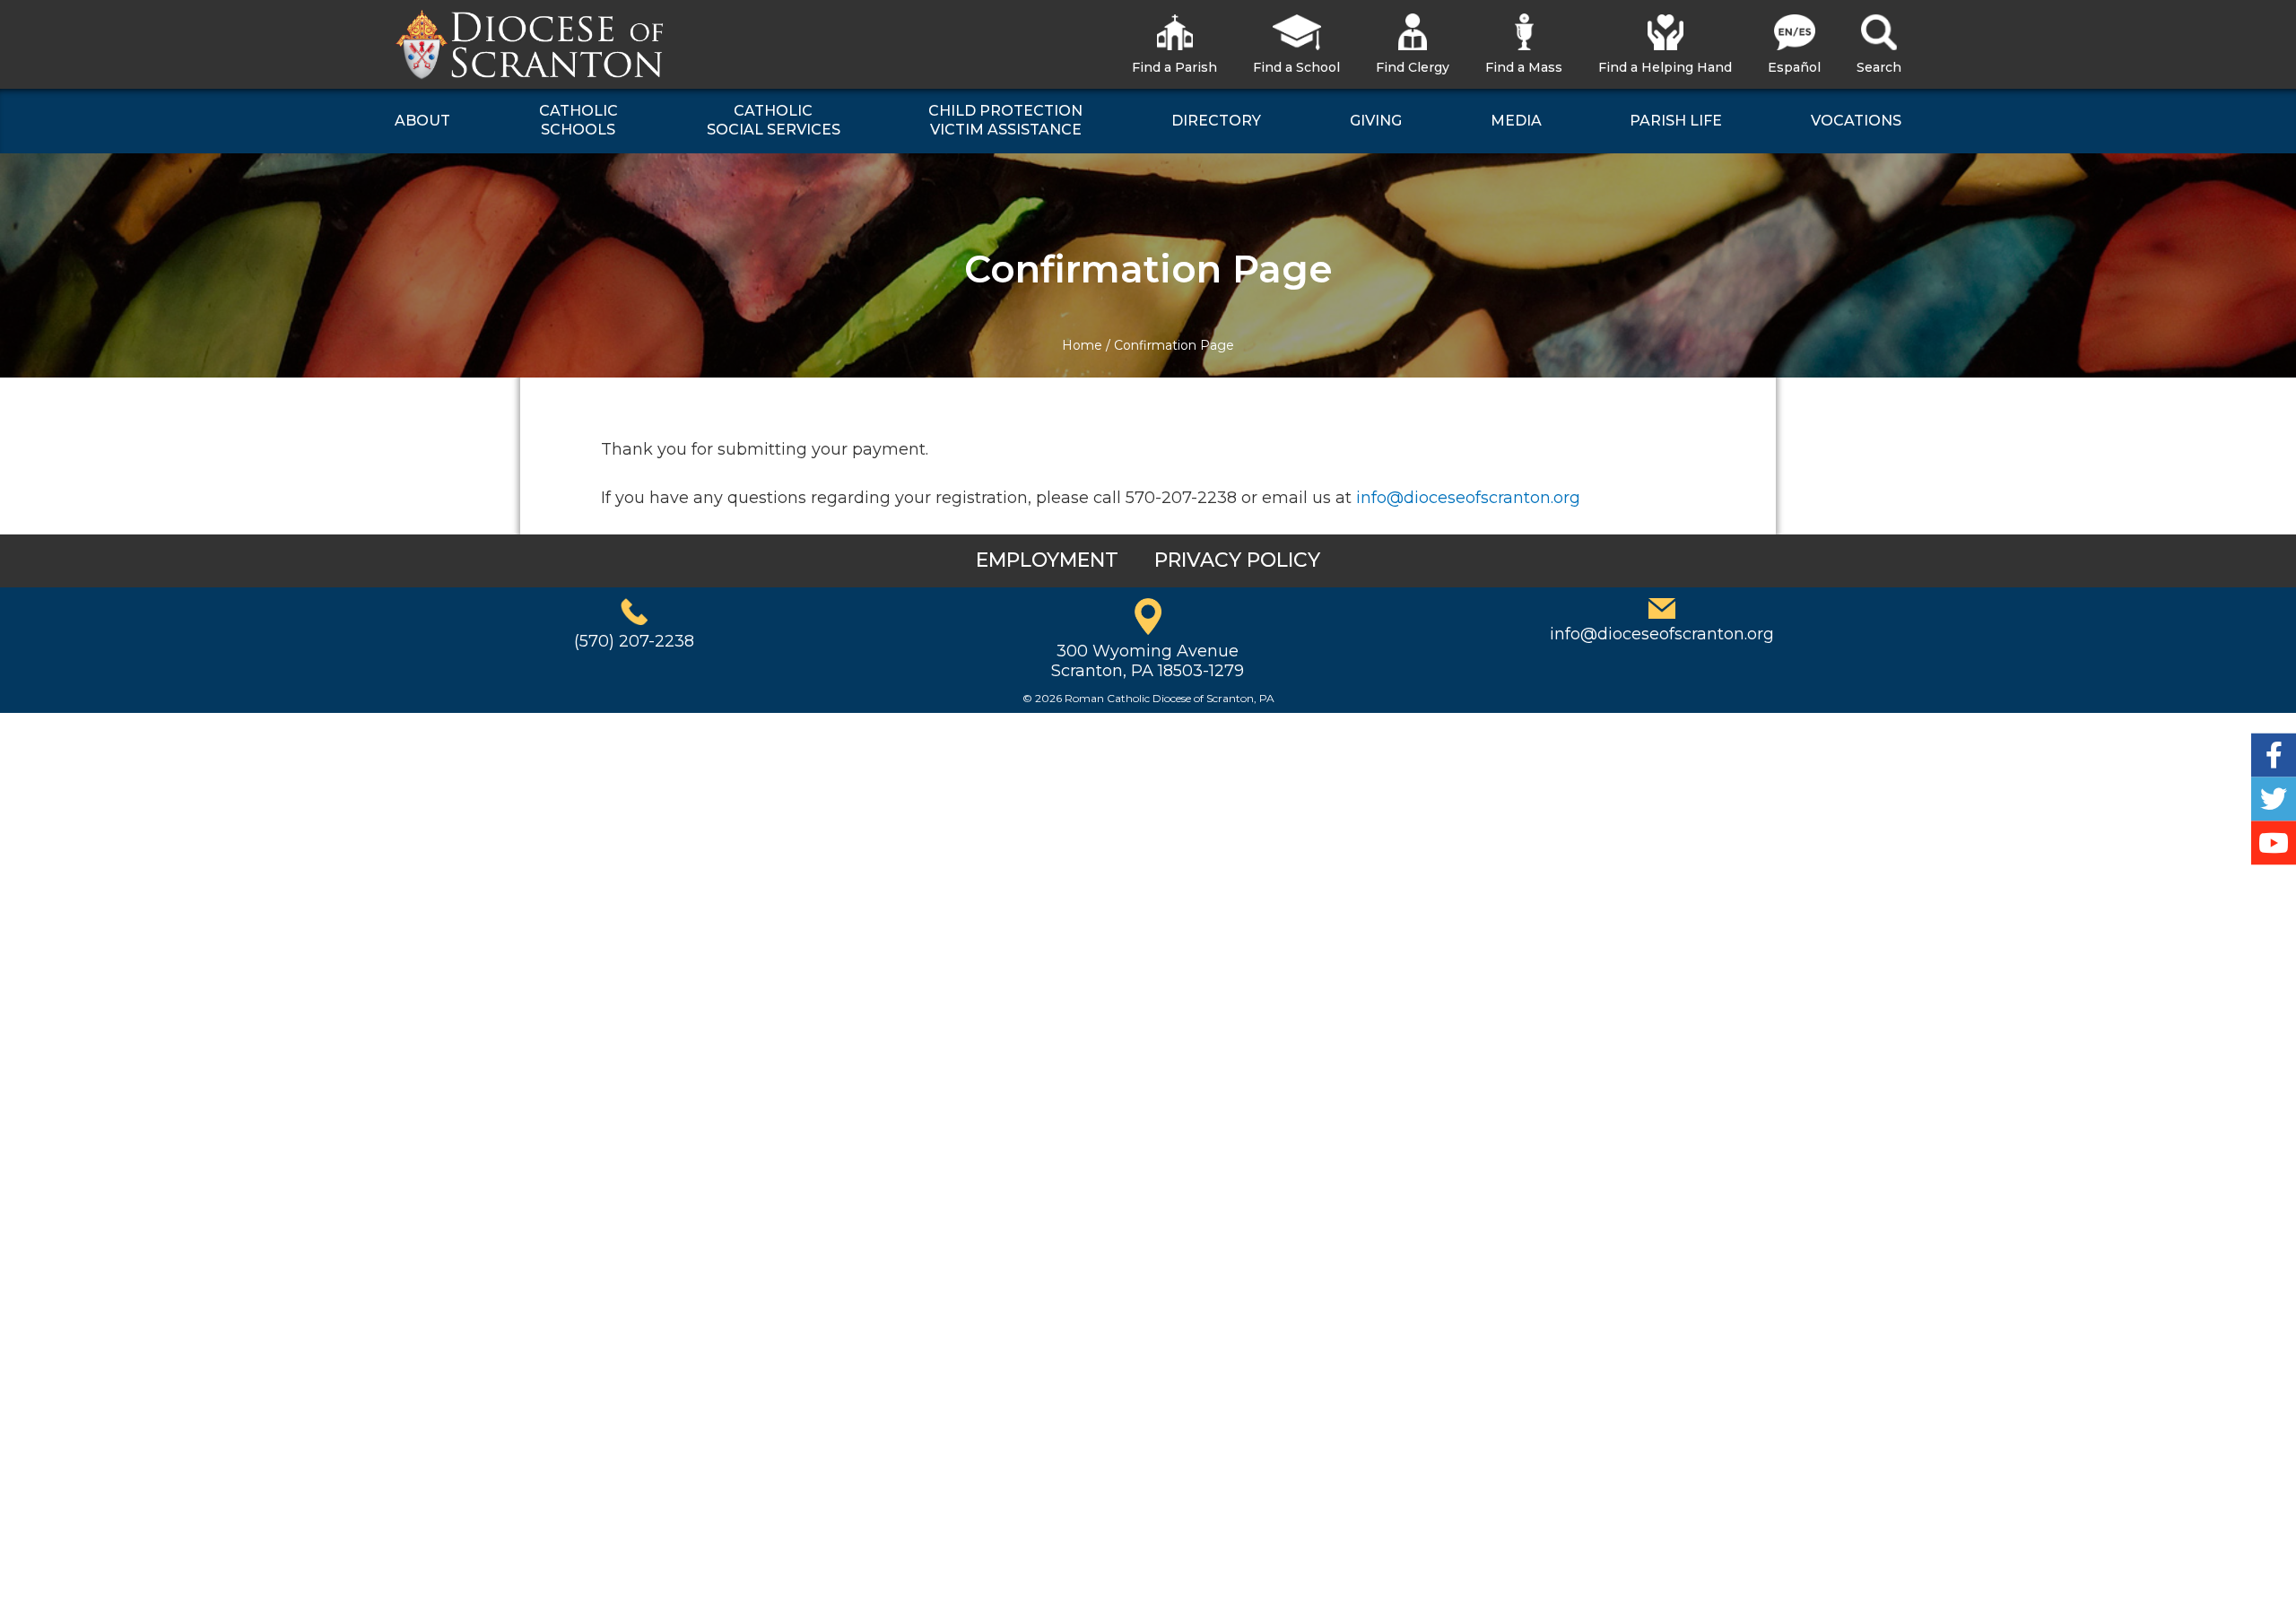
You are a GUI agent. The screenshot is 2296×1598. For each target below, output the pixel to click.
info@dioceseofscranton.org (1468, 498)
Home (1082, 345)
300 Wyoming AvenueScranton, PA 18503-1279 (1148, 661)
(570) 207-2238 (634, 641)
